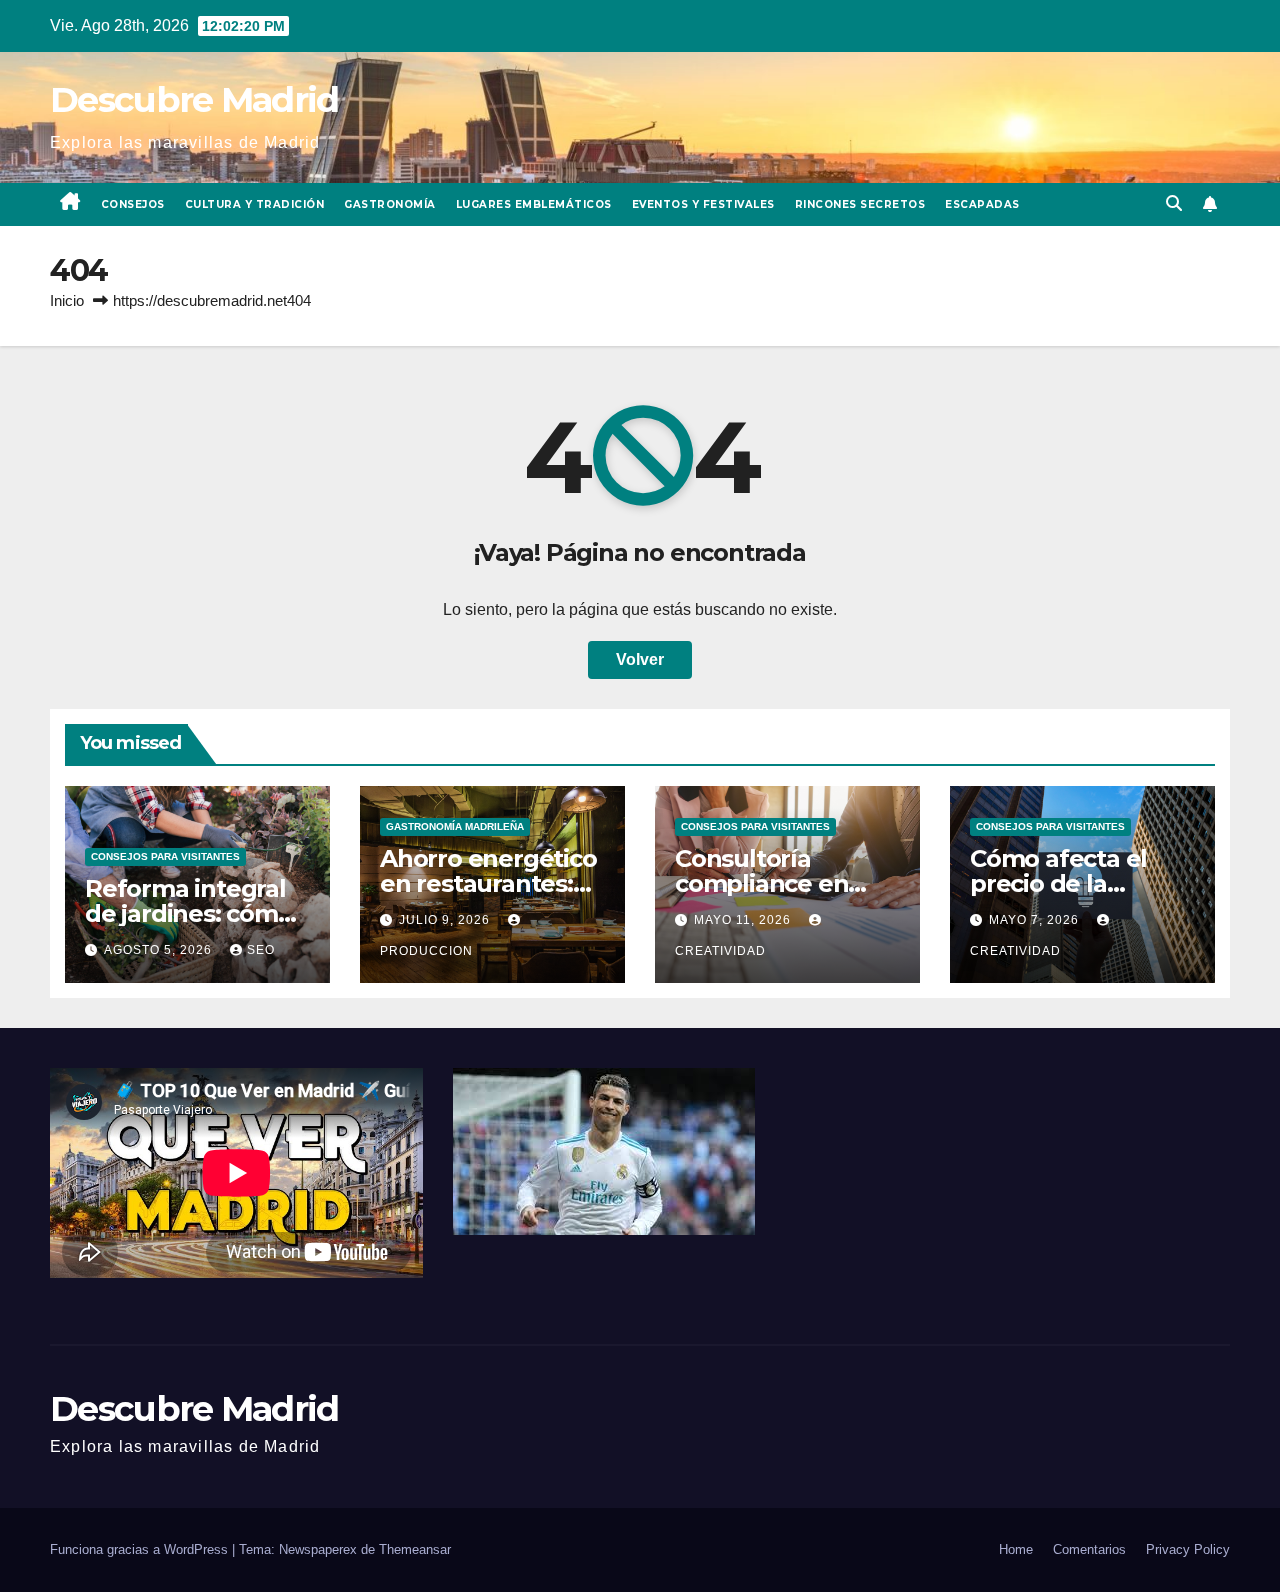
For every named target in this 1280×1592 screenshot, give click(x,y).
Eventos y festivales (703, 204)
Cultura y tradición (255, 204)
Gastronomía (390, 204)
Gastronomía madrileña (455, 826)
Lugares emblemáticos (534, 204)
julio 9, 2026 (446, 920)
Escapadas (982, 204)
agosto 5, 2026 (160, 950)
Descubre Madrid (194, 99)
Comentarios (1089, 1549)
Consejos (133, 204)
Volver (640, 659)
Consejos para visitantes (165, 856)
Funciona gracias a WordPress (141, 1549)
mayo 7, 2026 (1036, 920)
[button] (1174, 203)
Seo (261, 950)
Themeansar (415, 1549)
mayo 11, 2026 (744, 920)
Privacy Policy (1188, 1549)
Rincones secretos (860, 204)
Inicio (67, 300)
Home (1016, 1549)
